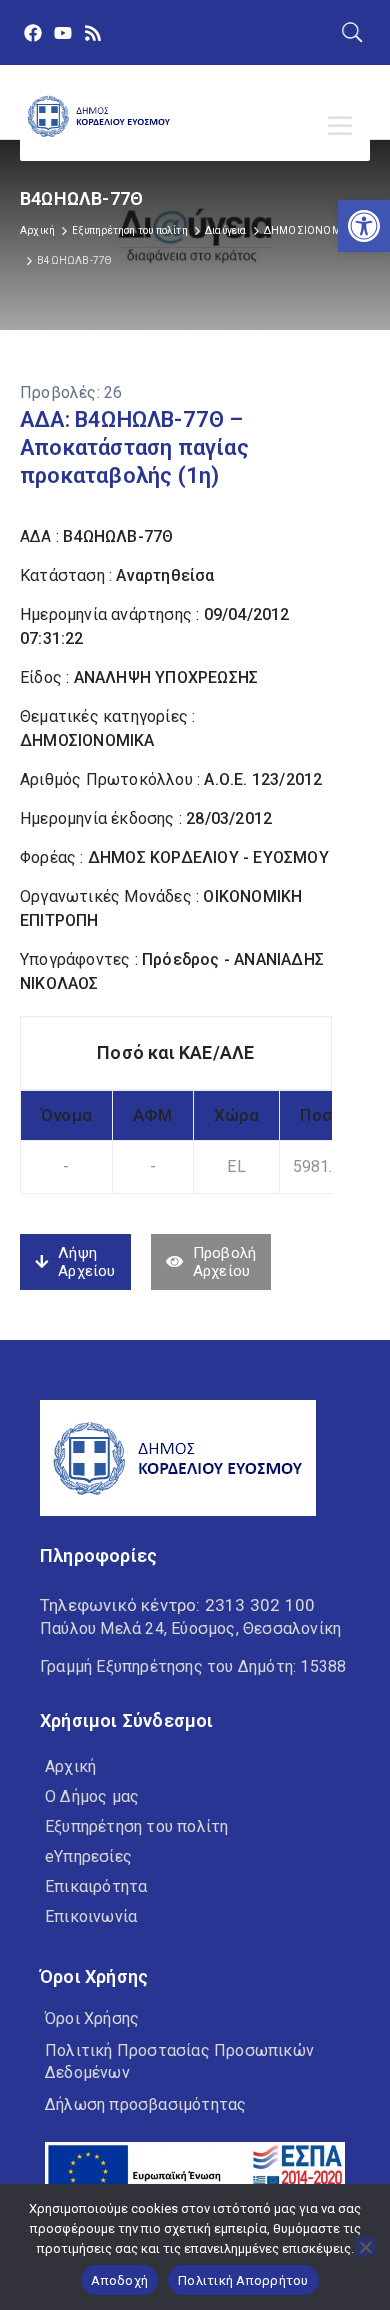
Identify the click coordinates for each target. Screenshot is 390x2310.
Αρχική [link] (37, 230)
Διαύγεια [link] (226, 230)
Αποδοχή (119, 2280)
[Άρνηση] (365, 2247)
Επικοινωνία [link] (91, 1916)
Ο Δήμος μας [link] (92, 1796)
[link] (364, 226)
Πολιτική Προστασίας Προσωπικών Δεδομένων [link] (179, 2061)
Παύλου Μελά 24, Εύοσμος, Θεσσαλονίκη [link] (190, 1628)
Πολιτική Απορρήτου (243, 2280)
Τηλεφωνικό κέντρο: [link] (177, 1605)
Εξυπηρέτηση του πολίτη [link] (129, 230)
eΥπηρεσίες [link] (88, 1856)
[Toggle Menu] (344, 126)
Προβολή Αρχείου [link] (224, 1262)
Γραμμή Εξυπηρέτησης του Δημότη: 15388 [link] (193, 1666)
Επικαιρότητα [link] (96, 1886)
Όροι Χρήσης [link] (92, 2018)
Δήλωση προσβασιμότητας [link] (145, 2104)
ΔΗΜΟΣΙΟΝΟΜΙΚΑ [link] (311, 230)
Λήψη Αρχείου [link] (86, 1262)
